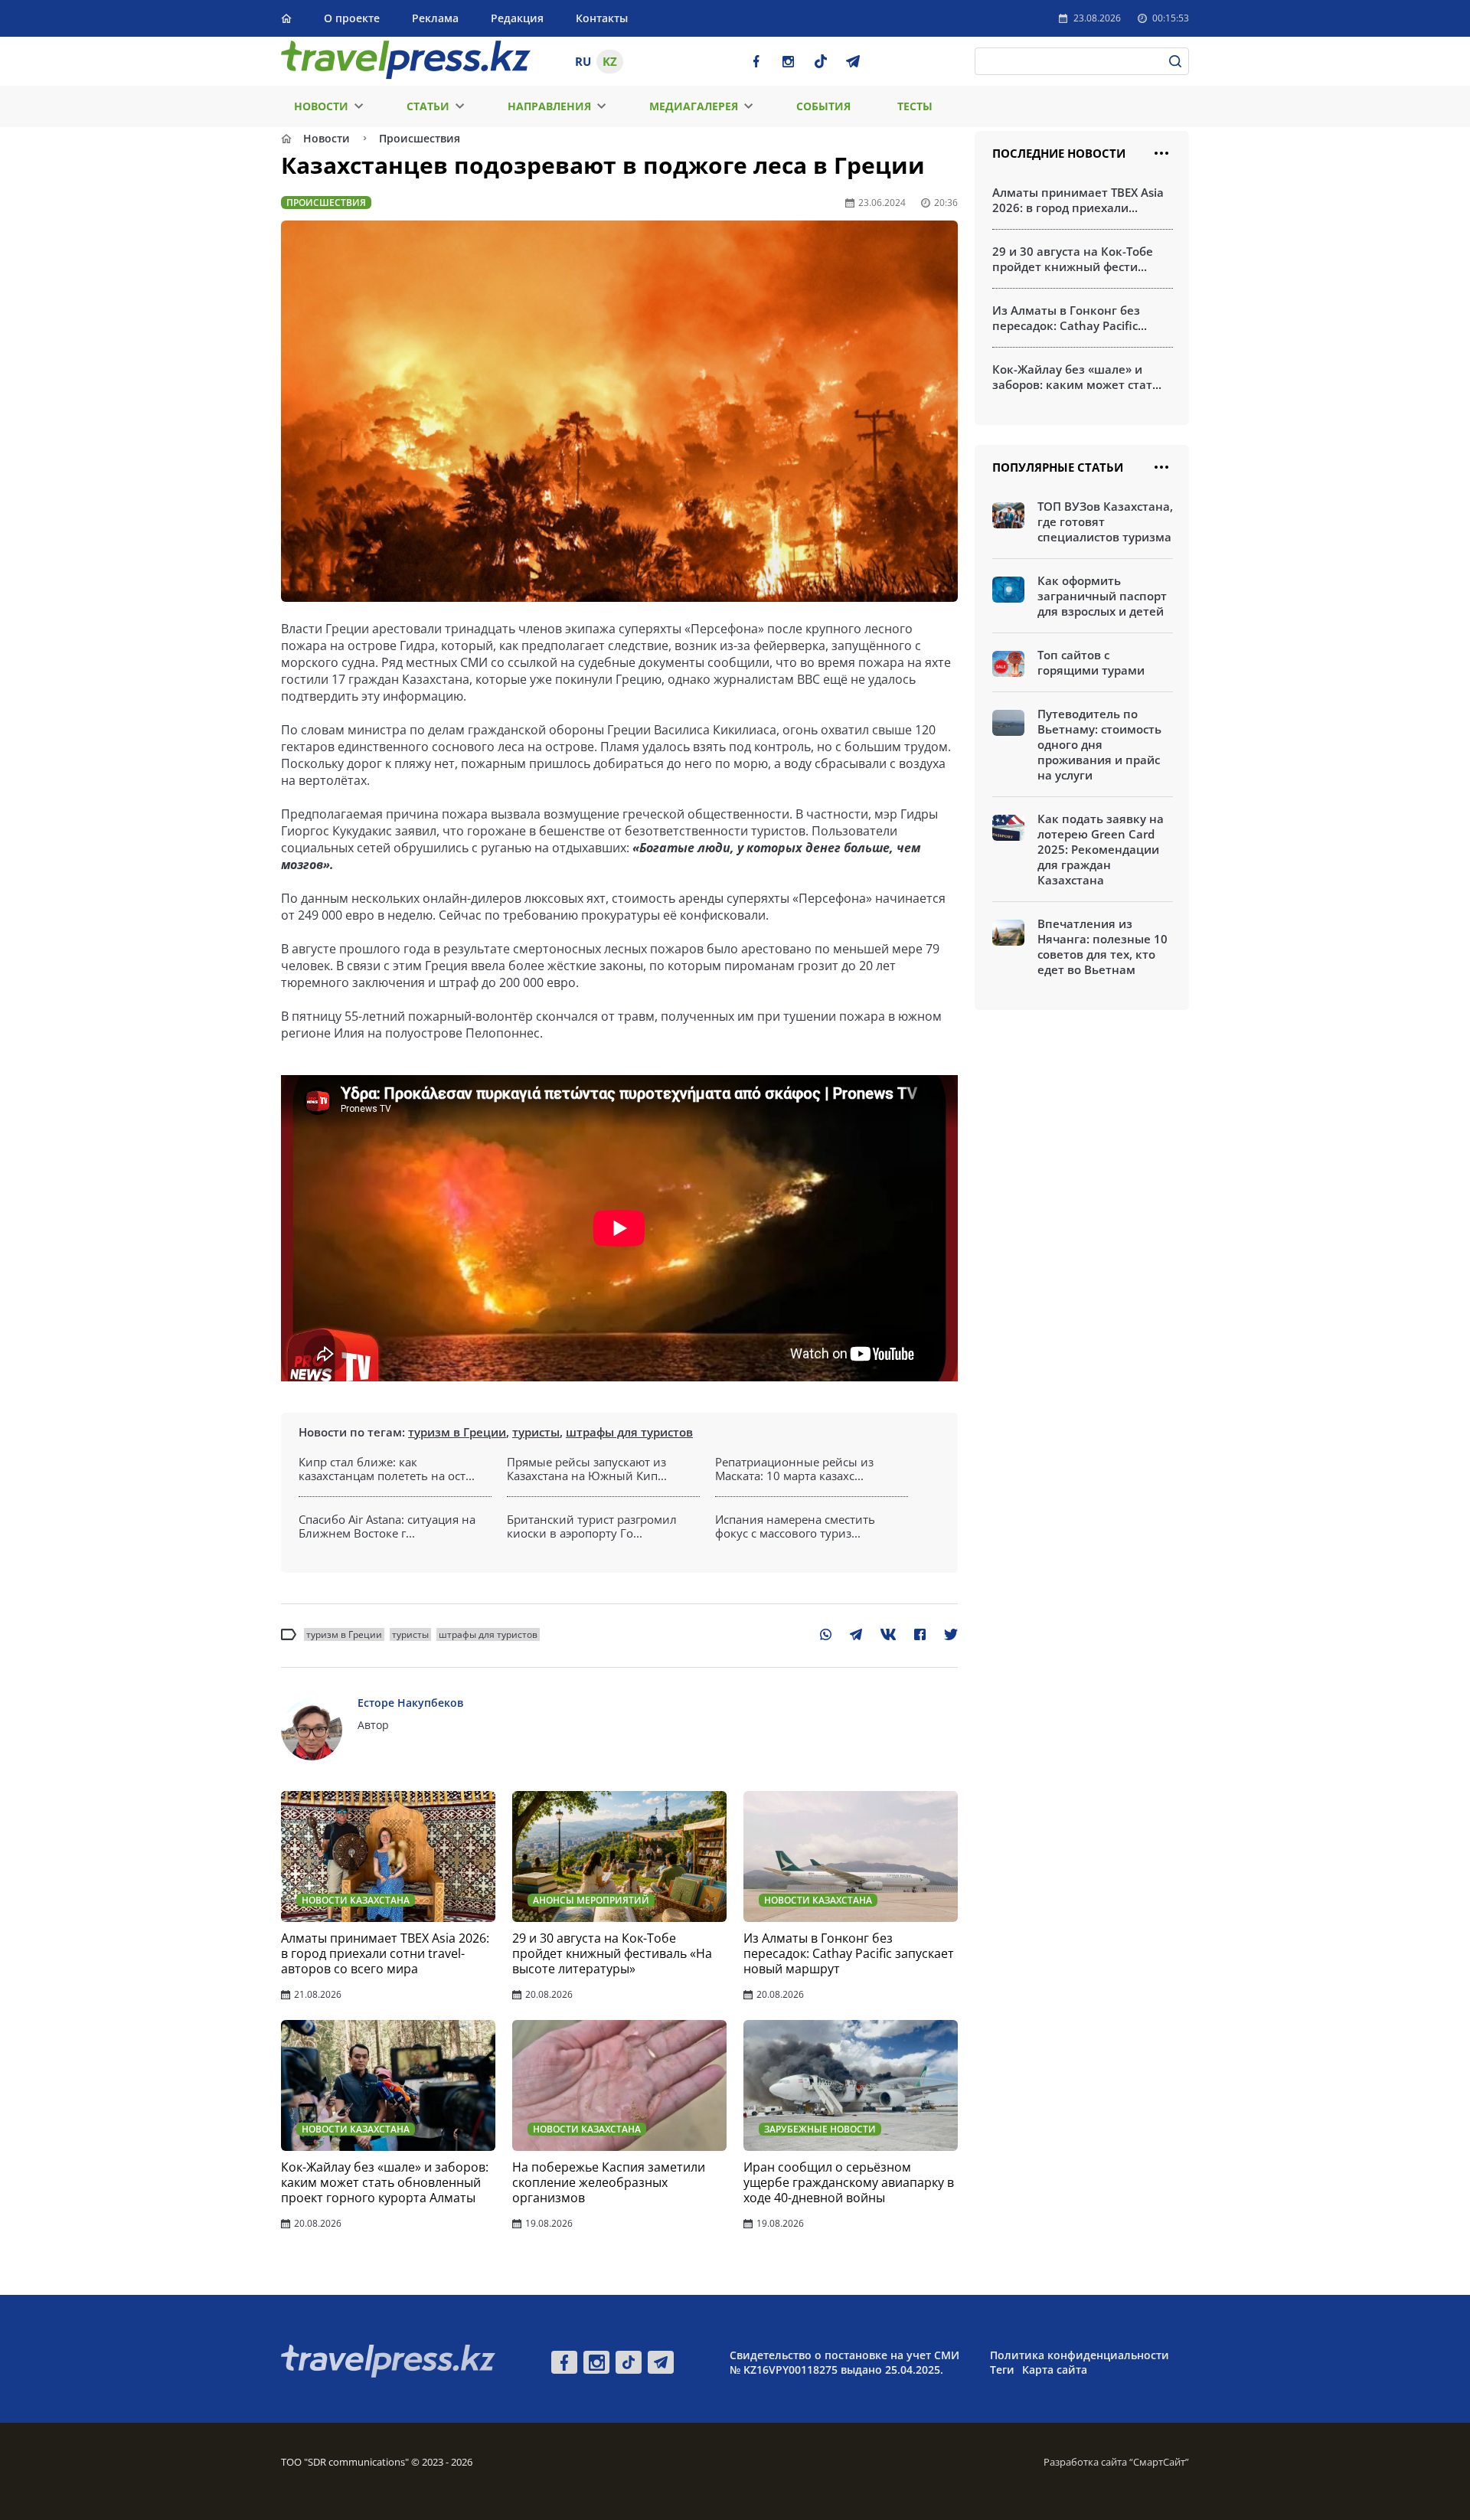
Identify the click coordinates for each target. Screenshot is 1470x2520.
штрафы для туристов (629, 1432)
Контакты (602, 18)
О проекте (352, 18)
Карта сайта (1055, 2370)
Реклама (435, 18)
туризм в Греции (457, 1432)
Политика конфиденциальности (1080, 2355)
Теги (1002, 2370)
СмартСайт (1159, 2462)
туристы (536, 1432)
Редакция (517, 18)
